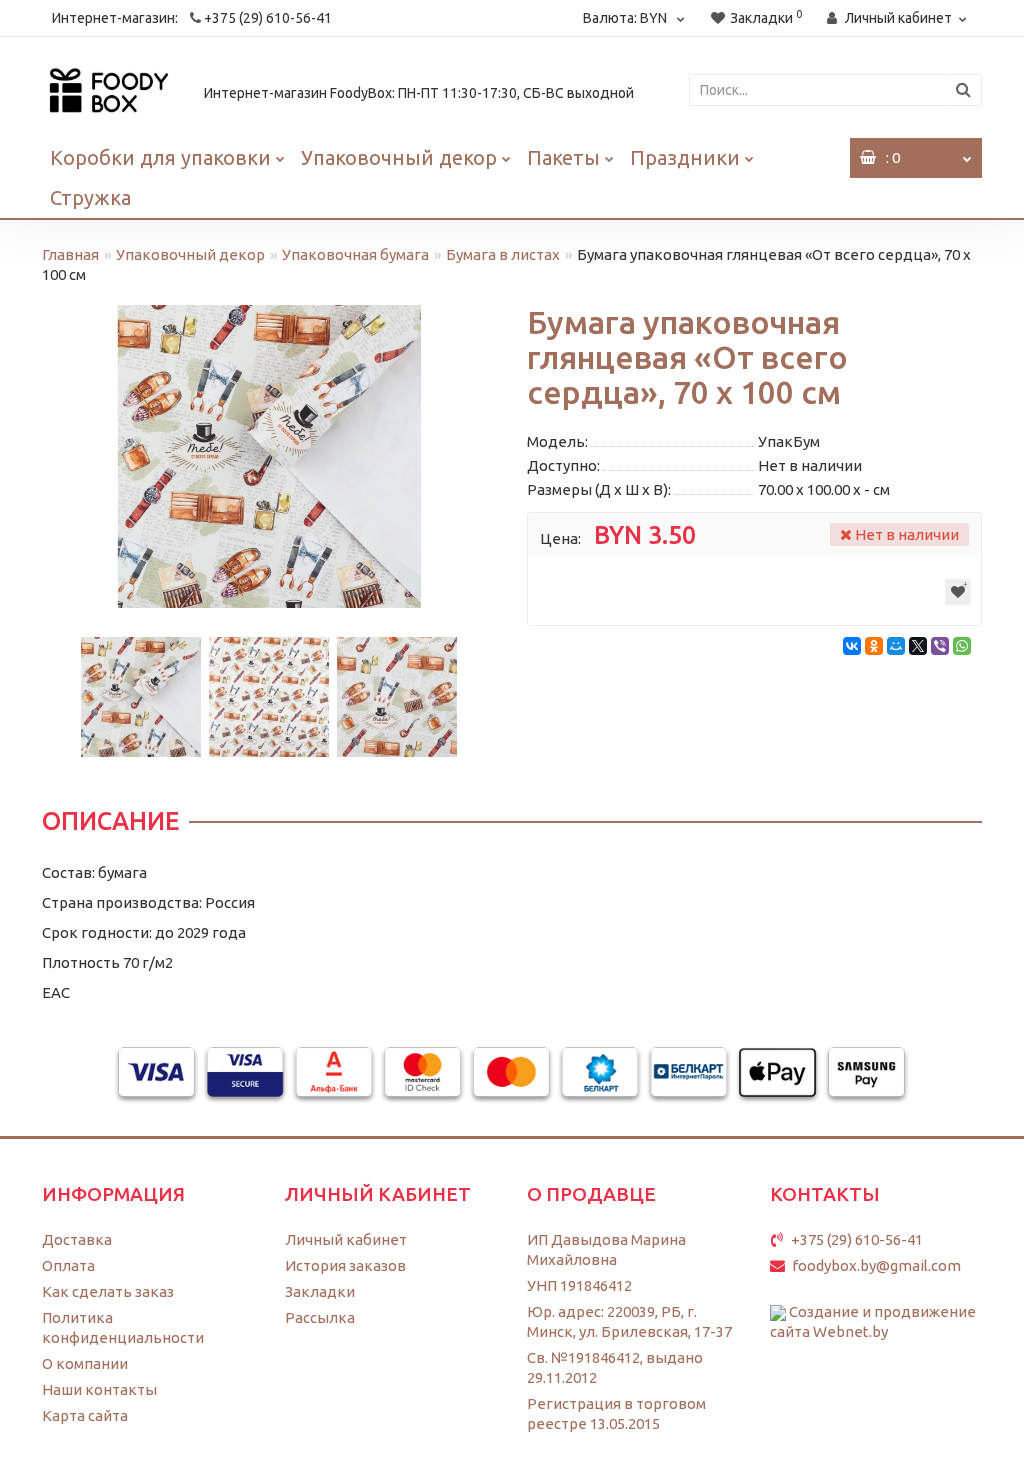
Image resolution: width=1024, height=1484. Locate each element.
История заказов (345, 1265)
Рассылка (320, 1317)
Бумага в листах (503, 254)
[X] (918, 646)
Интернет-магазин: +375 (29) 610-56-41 (192, 18)
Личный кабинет (346, 1239)
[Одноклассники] (874, 646)
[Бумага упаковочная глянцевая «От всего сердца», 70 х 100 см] (269, 456)
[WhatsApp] (962, 646)
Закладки (320, 1291)
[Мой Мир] (896, 646)
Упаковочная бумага (355, 254)
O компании (85, 1363)
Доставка (77, 1239)
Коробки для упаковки (160, 157)
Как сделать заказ (108, 1291)
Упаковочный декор (399, 157)
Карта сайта (85, 1415)
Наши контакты (99, 1389)
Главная (70, 254)
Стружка (90, 197)
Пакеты (563, 157)
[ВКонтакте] (852, 646)
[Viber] (940, 646)
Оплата (68, 1265)
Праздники (685, 157)
